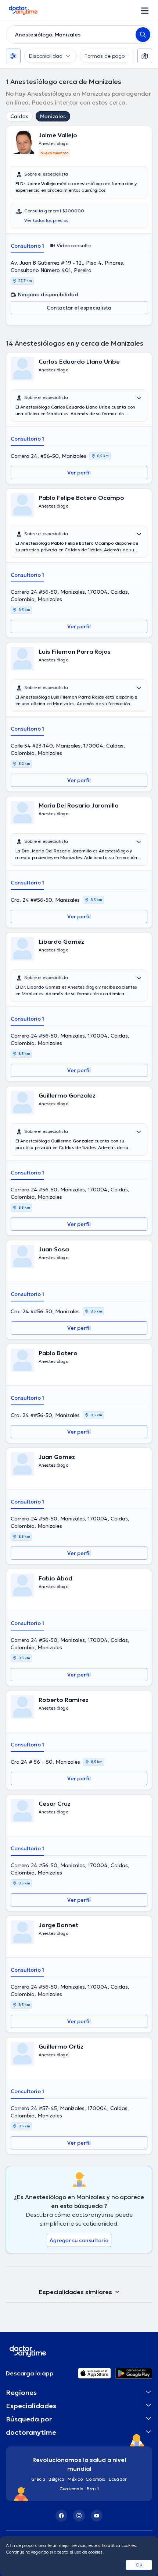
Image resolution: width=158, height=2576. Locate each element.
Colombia (96, 2479)
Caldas (19, 116)
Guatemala (72, 2489)
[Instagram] (79, 2516)
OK (139, 2565)
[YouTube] (97, 2516)
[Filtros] (13, 56)
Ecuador (118, 2479)
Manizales (53, 116)
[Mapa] (145, 56)
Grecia (38, 2479)
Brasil (93, 2489)
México (75, 2479)
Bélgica (57, 2479)
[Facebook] (61, 2516)
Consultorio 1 (27, 246)
